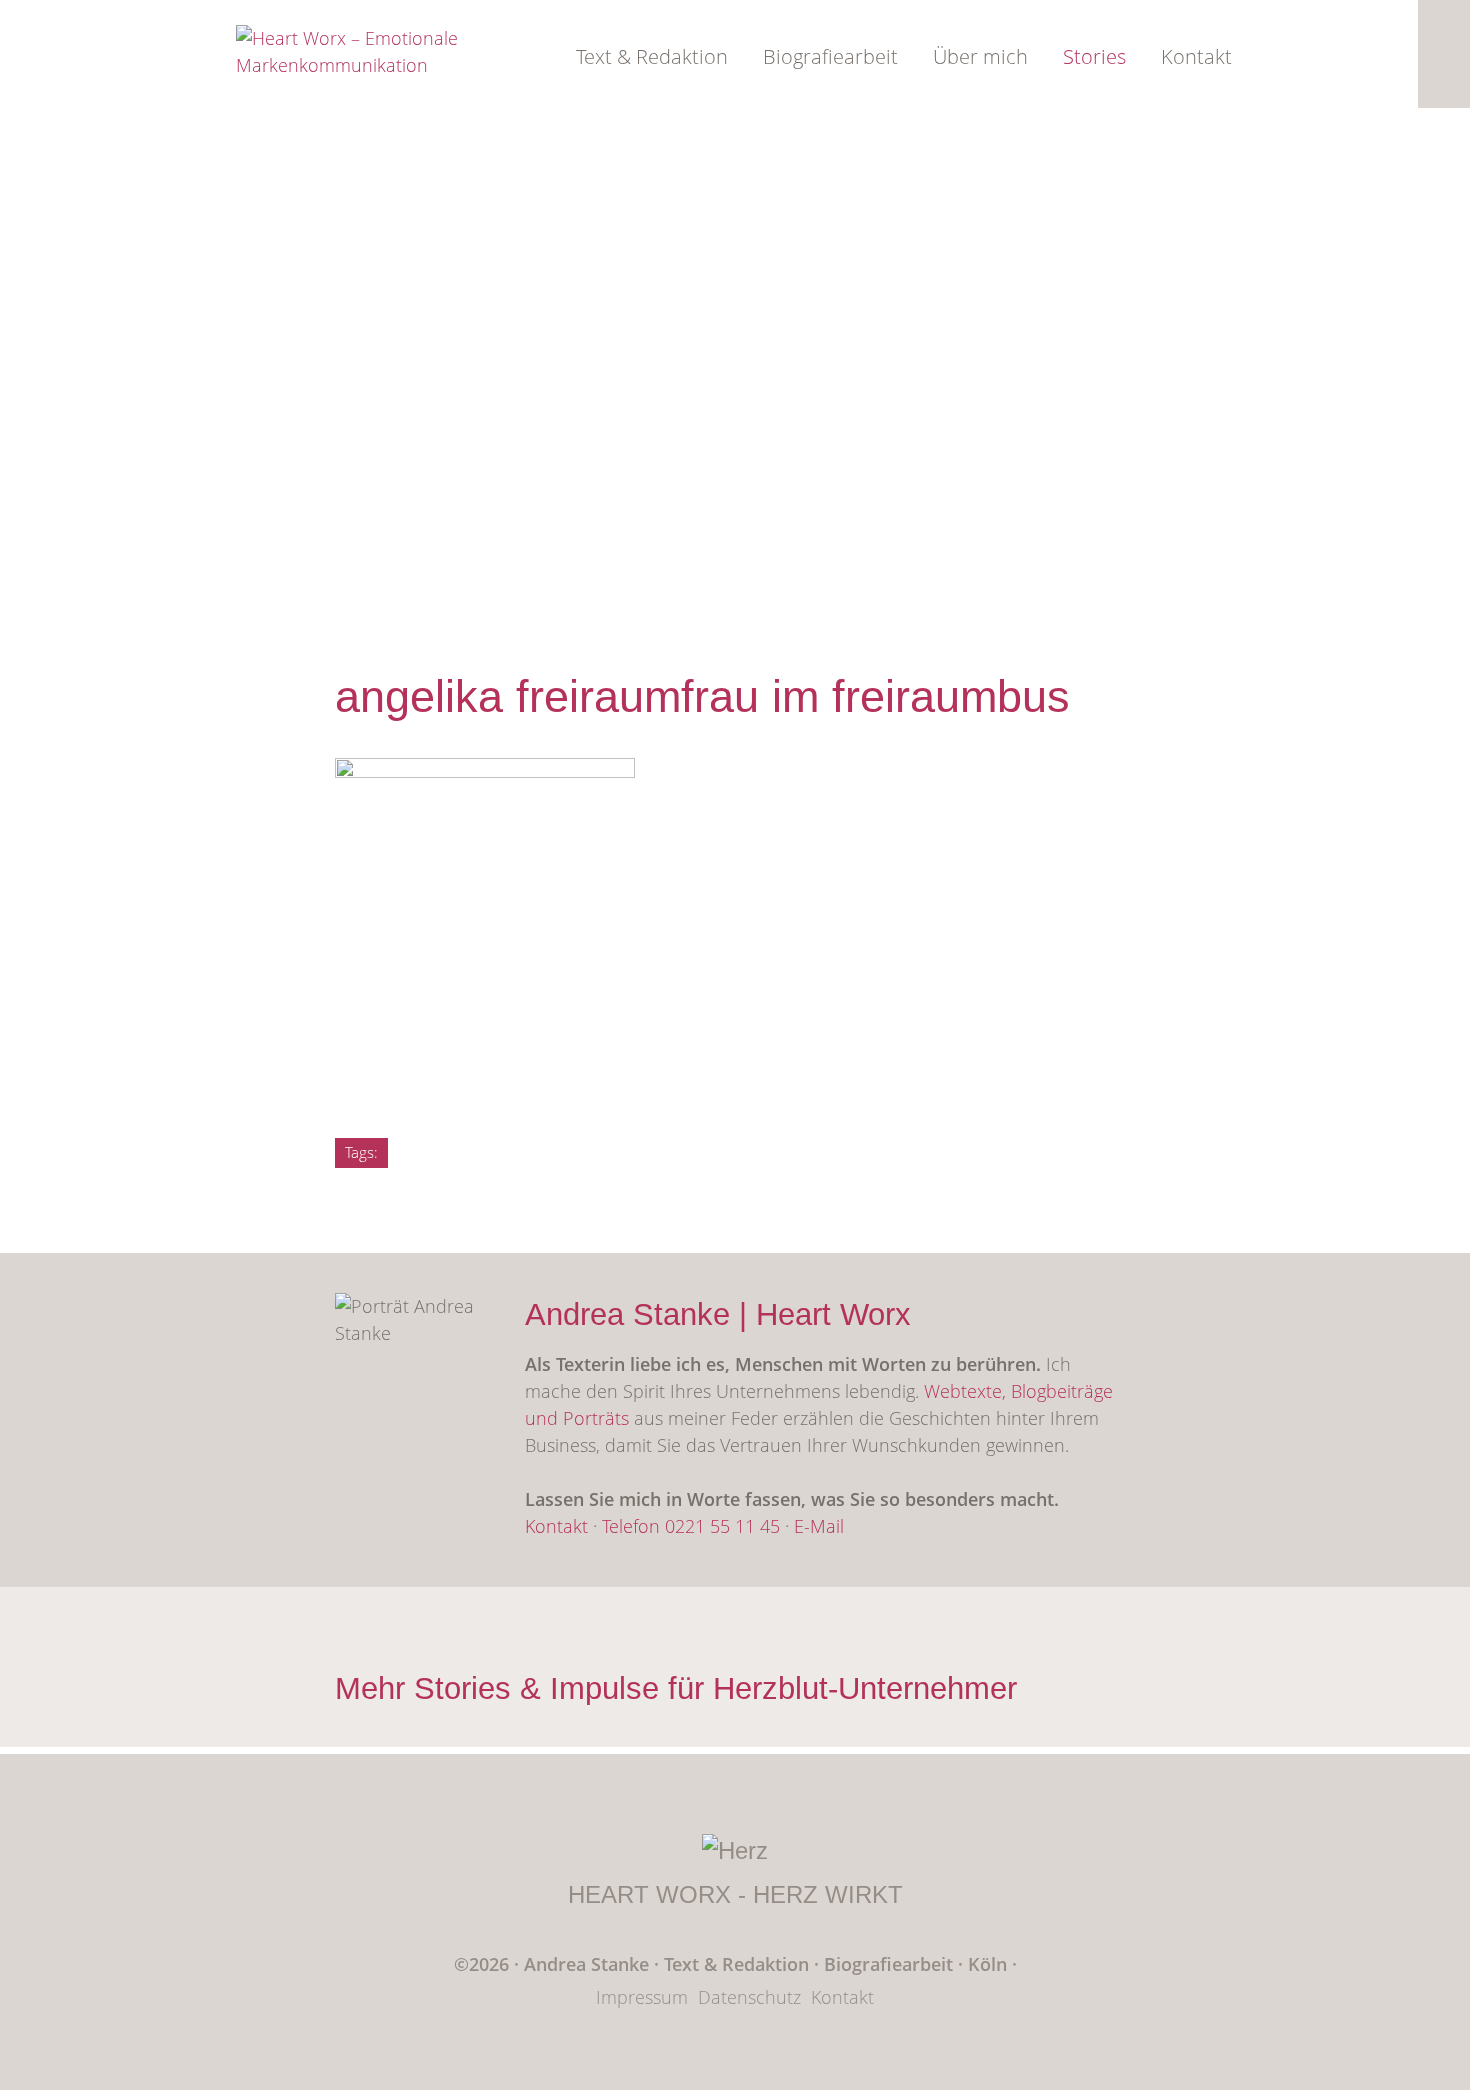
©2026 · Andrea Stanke (551, 1964)
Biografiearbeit (830, 56)
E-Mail (819, 1526)
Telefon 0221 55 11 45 (691, 1526)
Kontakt (1196, 56)
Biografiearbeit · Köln (918, 1964)
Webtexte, (967, 1391)
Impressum (642, 1997)
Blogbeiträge (1062, 1391)
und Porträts (577, 1418)
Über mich (980, 56)
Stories (1094, 56)
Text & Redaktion (652, 56)
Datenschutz (749, 1997)
